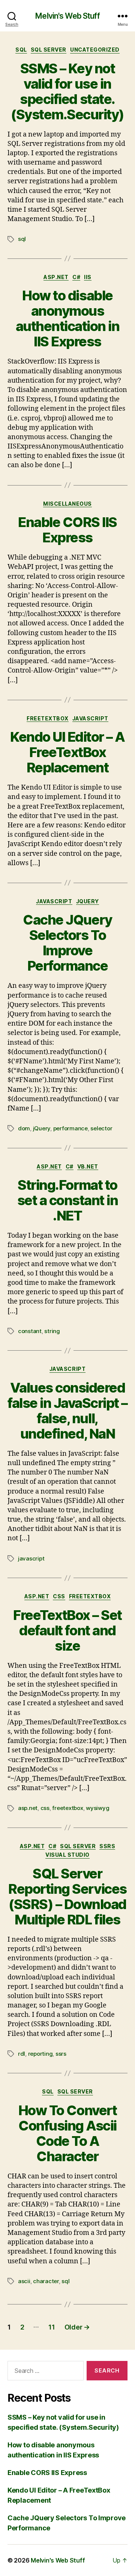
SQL (21, 50)
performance (70, 1128)
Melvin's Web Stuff (67, 16)
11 (52, 2327)
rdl (22, 2054)
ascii (24, 2281)
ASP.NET (56, 277)
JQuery (88, 901)
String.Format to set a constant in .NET (68, 1200)
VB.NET (88, 1166)
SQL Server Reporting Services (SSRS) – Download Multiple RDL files (67, 1897)
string (52, 1331)
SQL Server (49, 50)
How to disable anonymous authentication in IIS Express (68, 318)
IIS (88, 277)
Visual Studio (67, 1855)
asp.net (28, 1808)
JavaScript (90, 718)
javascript (31, 1558)
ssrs (61, 2054)
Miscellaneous (67, 504)
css (45, 1808)
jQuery (42, 1128)
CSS (59, 1596)
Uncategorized (95, 50)
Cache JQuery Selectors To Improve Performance (67, 943)
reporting (40, 2054)
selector (101, 1128)
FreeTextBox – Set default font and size (67, 1630)
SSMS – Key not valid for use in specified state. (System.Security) (67, 91)
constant (30, 1331)
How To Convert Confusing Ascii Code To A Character (67, 2133)
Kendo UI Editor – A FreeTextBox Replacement (67, 752)
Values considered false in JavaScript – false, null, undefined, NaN (67, 1411)
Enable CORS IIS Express (67, 530)
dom (24, 1128)
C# (76, 277)
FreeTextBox (48, 718)
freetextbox (67, 1808)
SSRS (107, 1846)
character (46, 2281)
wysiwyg (97, 1808)
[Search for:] (44, 2372)
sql (22, 239)
